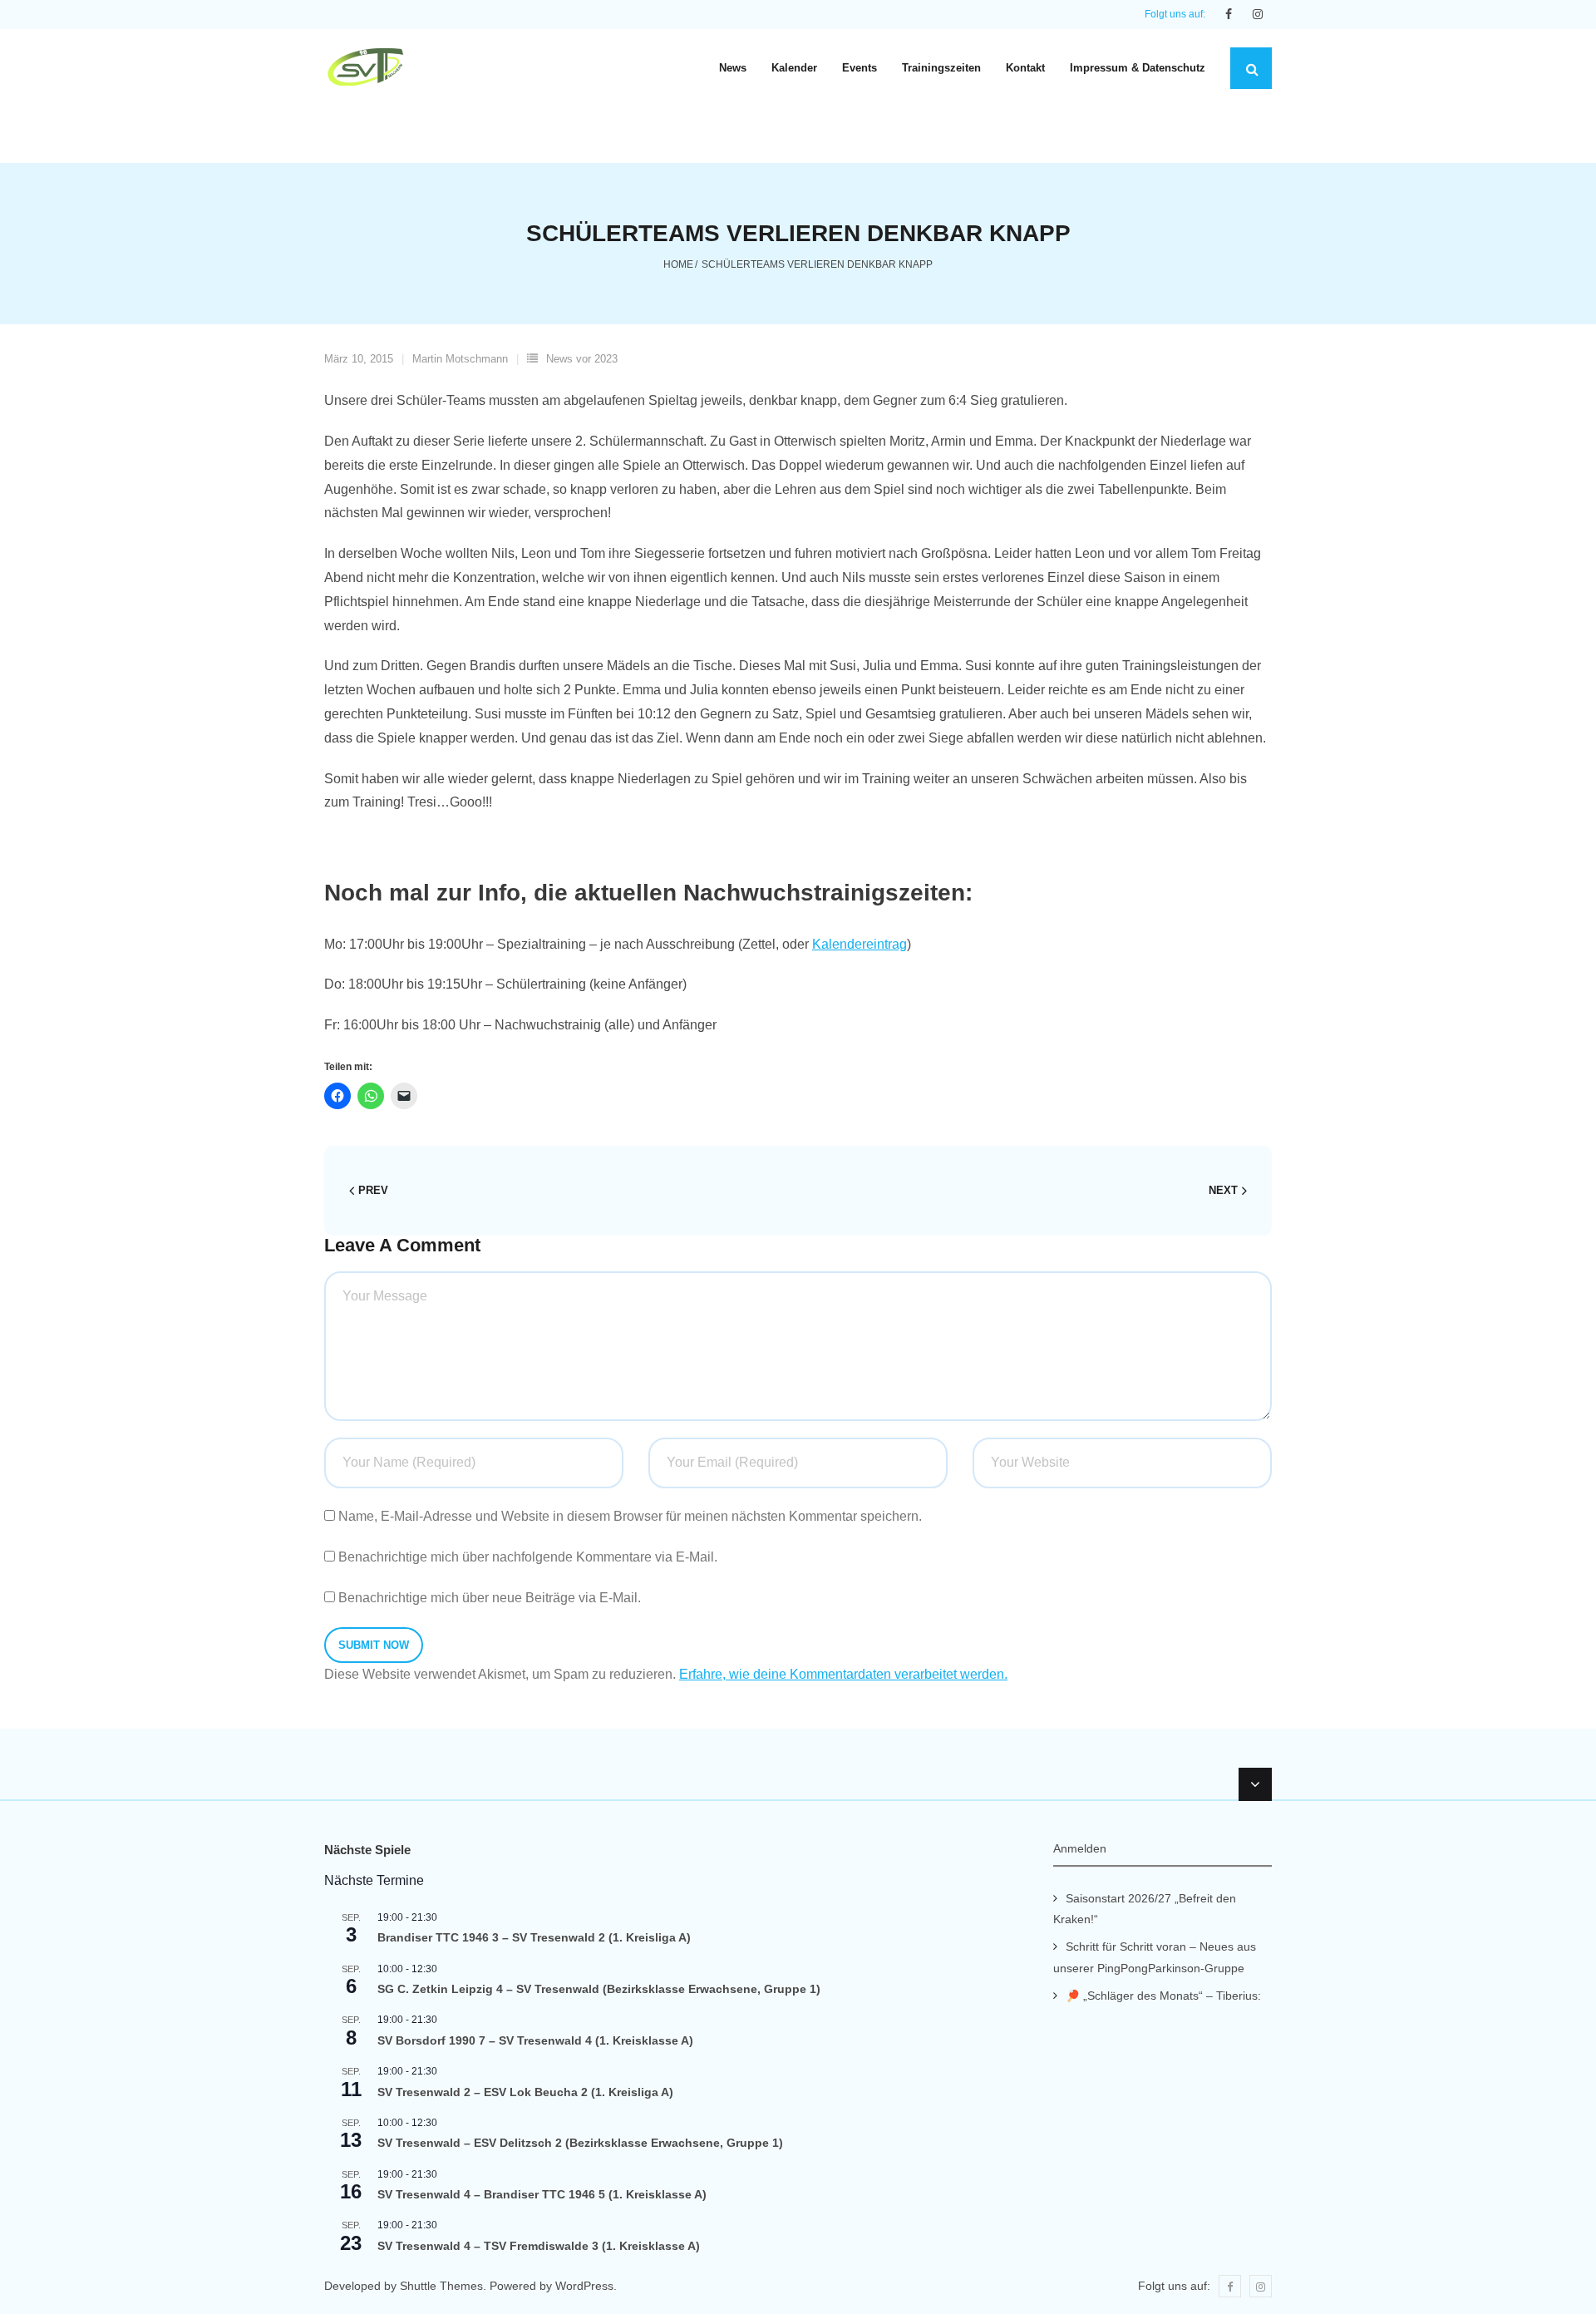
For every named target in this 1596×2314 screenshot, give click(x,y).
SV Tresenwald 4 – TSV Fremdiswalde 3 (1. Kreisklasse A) (539, 2246)
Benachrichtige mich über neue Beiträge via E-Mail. (490, 1598)
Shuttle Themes (441, 2286)
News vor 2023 (582, 359)
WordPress (584, 2286)
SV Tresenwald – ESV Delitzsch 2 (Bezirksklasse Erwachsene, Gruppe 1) (580, 2143)
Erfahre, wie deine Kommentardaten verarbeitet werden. (843, 1674)
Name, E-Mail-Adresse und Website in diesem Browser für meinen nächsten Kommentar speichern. (630, 1516)
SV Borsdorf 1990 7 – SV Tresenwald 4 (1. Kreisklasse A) (535, 2040)
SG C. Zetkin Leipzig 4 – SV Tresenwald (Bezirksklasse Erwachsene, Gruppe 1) (599, 1989)
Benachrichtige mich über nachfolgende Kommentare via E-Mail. (528, 1557)
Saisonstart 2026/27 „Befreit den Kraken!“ (1145, 1909)
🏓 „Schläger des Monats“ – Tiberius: (1163, 1996)
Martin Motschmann (460, 359)
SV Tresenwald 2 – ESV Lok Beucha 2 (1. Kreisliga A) (525, 2092)
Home (678, 264)
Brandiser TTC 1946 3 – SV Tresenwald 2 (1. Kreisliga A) (534, 1937)
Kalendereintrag (860, 944)
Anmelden (1080, 1848)
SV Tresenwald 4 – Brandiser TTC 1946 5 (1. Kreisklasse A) (542, 2194)
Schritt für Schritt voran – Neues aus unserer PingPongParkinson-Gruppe (1155, 1957)
